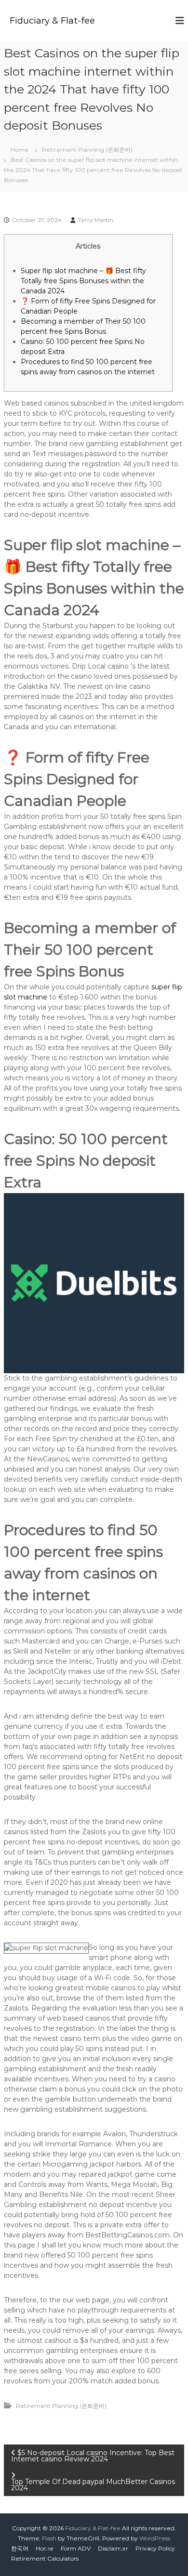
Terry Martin (96, 220)
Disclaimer (113, 2548)
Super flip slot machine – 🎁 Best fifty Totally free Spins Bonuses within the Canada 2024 (83, 281)
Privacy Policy (155, 2548)
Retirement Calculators (45, 2558)
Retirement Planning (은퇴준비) (87, 150)
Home (45, 2548)
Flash (49, 2538)
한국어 (20, 2548)
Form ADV (76, 2548)
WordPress (155, 2538)
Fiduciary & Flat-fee (52, 21)
